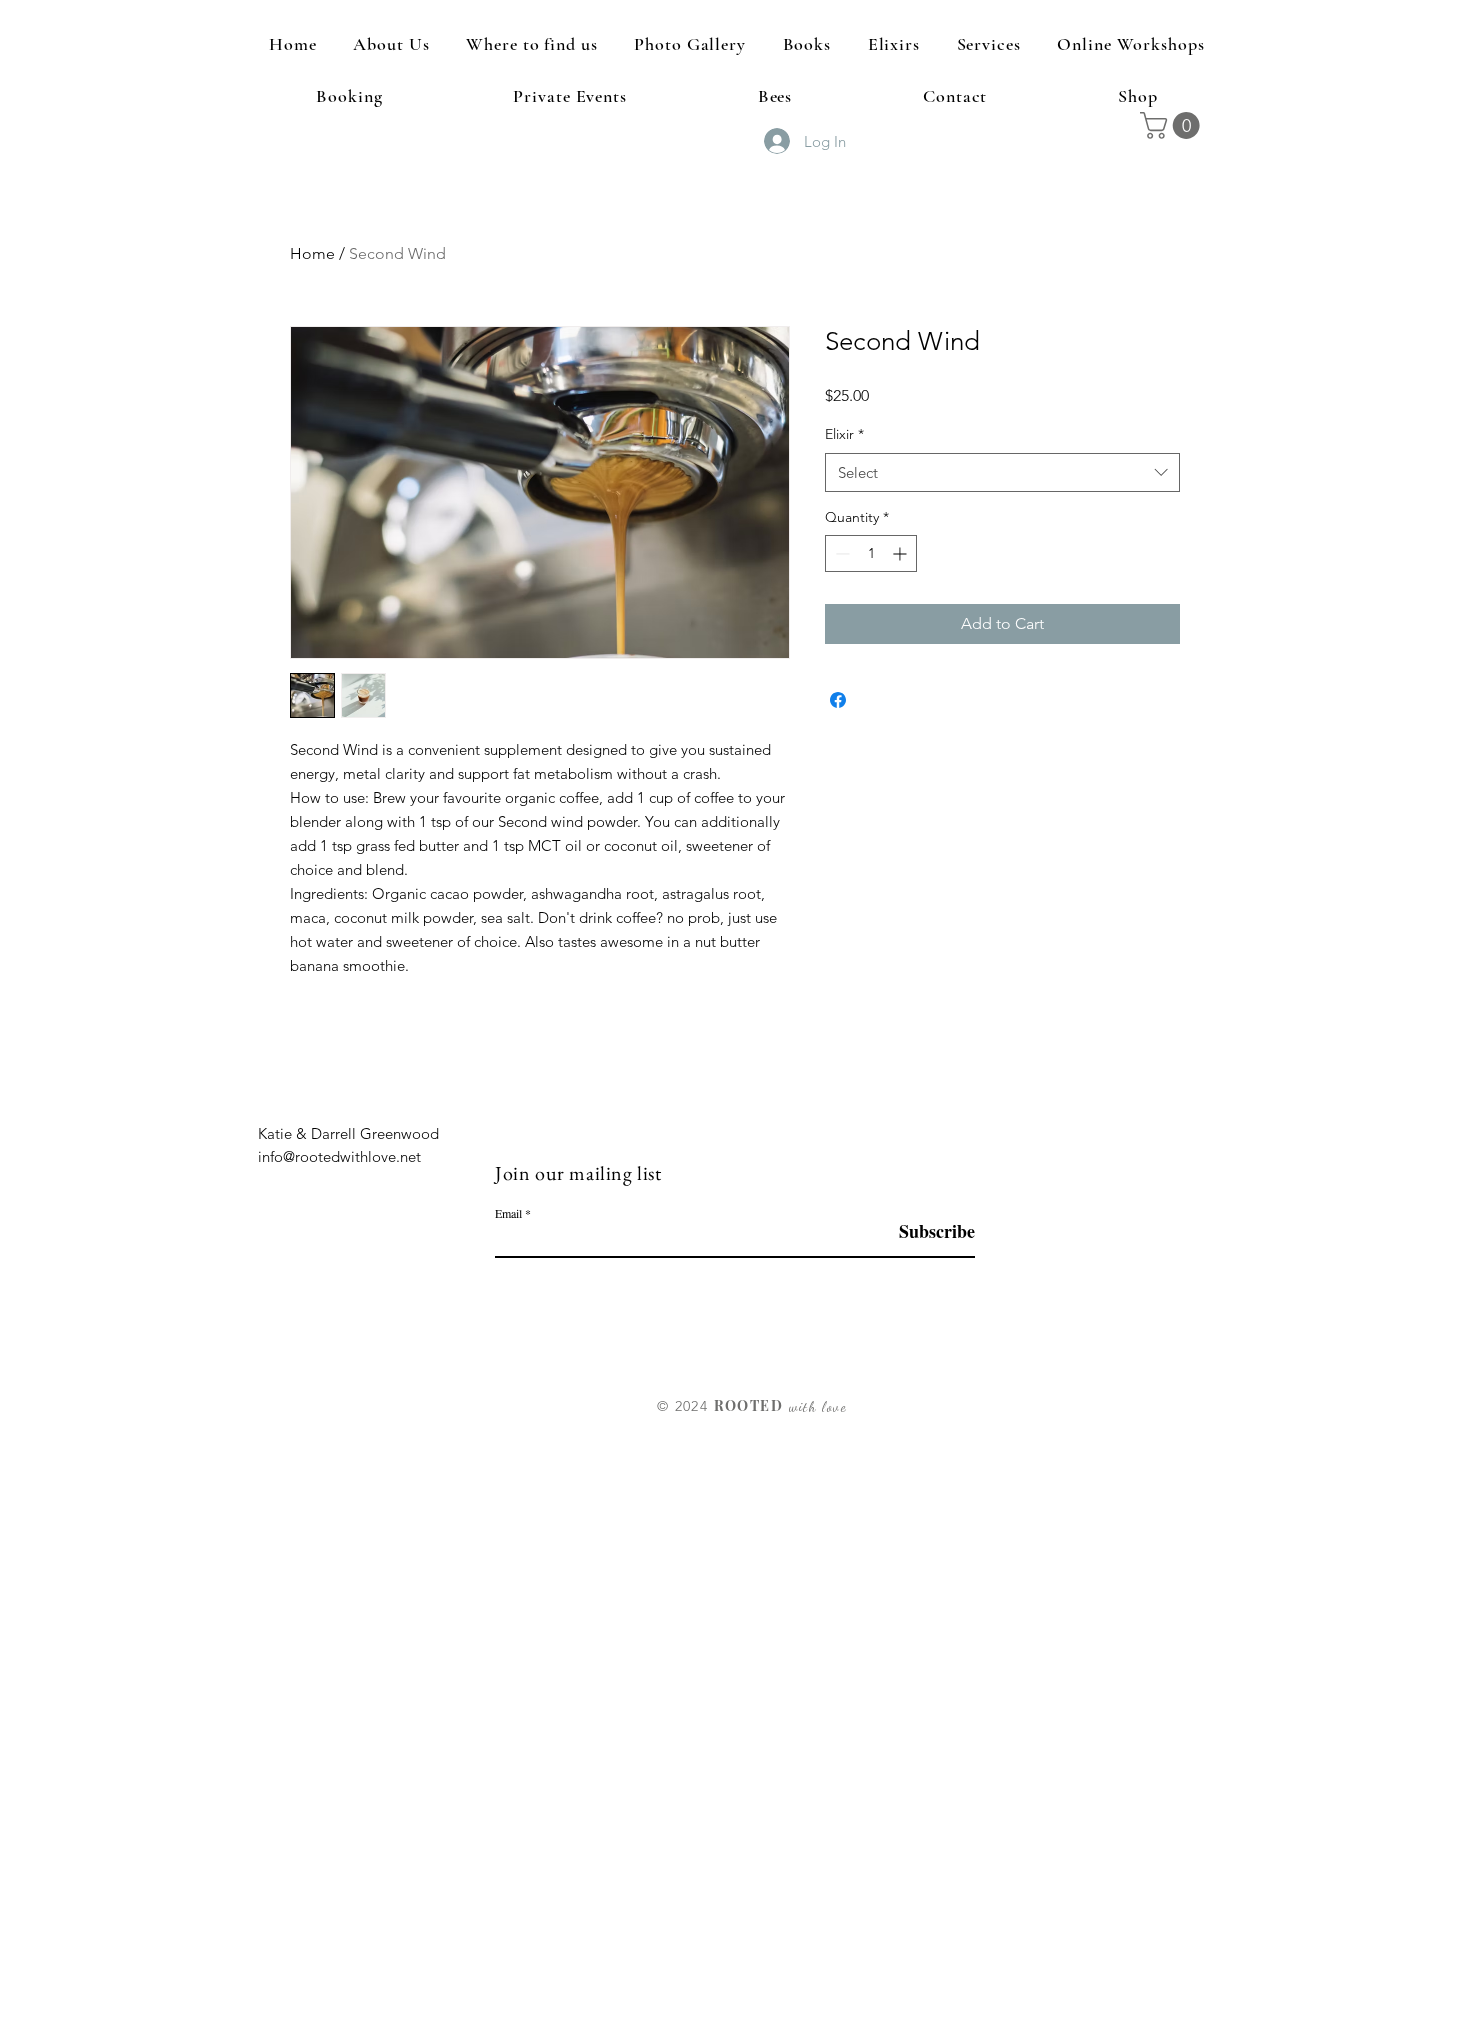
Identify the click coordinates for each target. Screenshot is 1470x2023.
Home (312, 253)
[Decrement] (840, 553)
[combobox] (1002, 472)
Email (508, 1213)
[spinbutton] (871, 553)
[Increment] (901, 553)
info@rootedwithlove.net (339, 1156)
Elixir (844, 434)
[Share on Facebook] (838, 700)
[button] (1173, 125)
